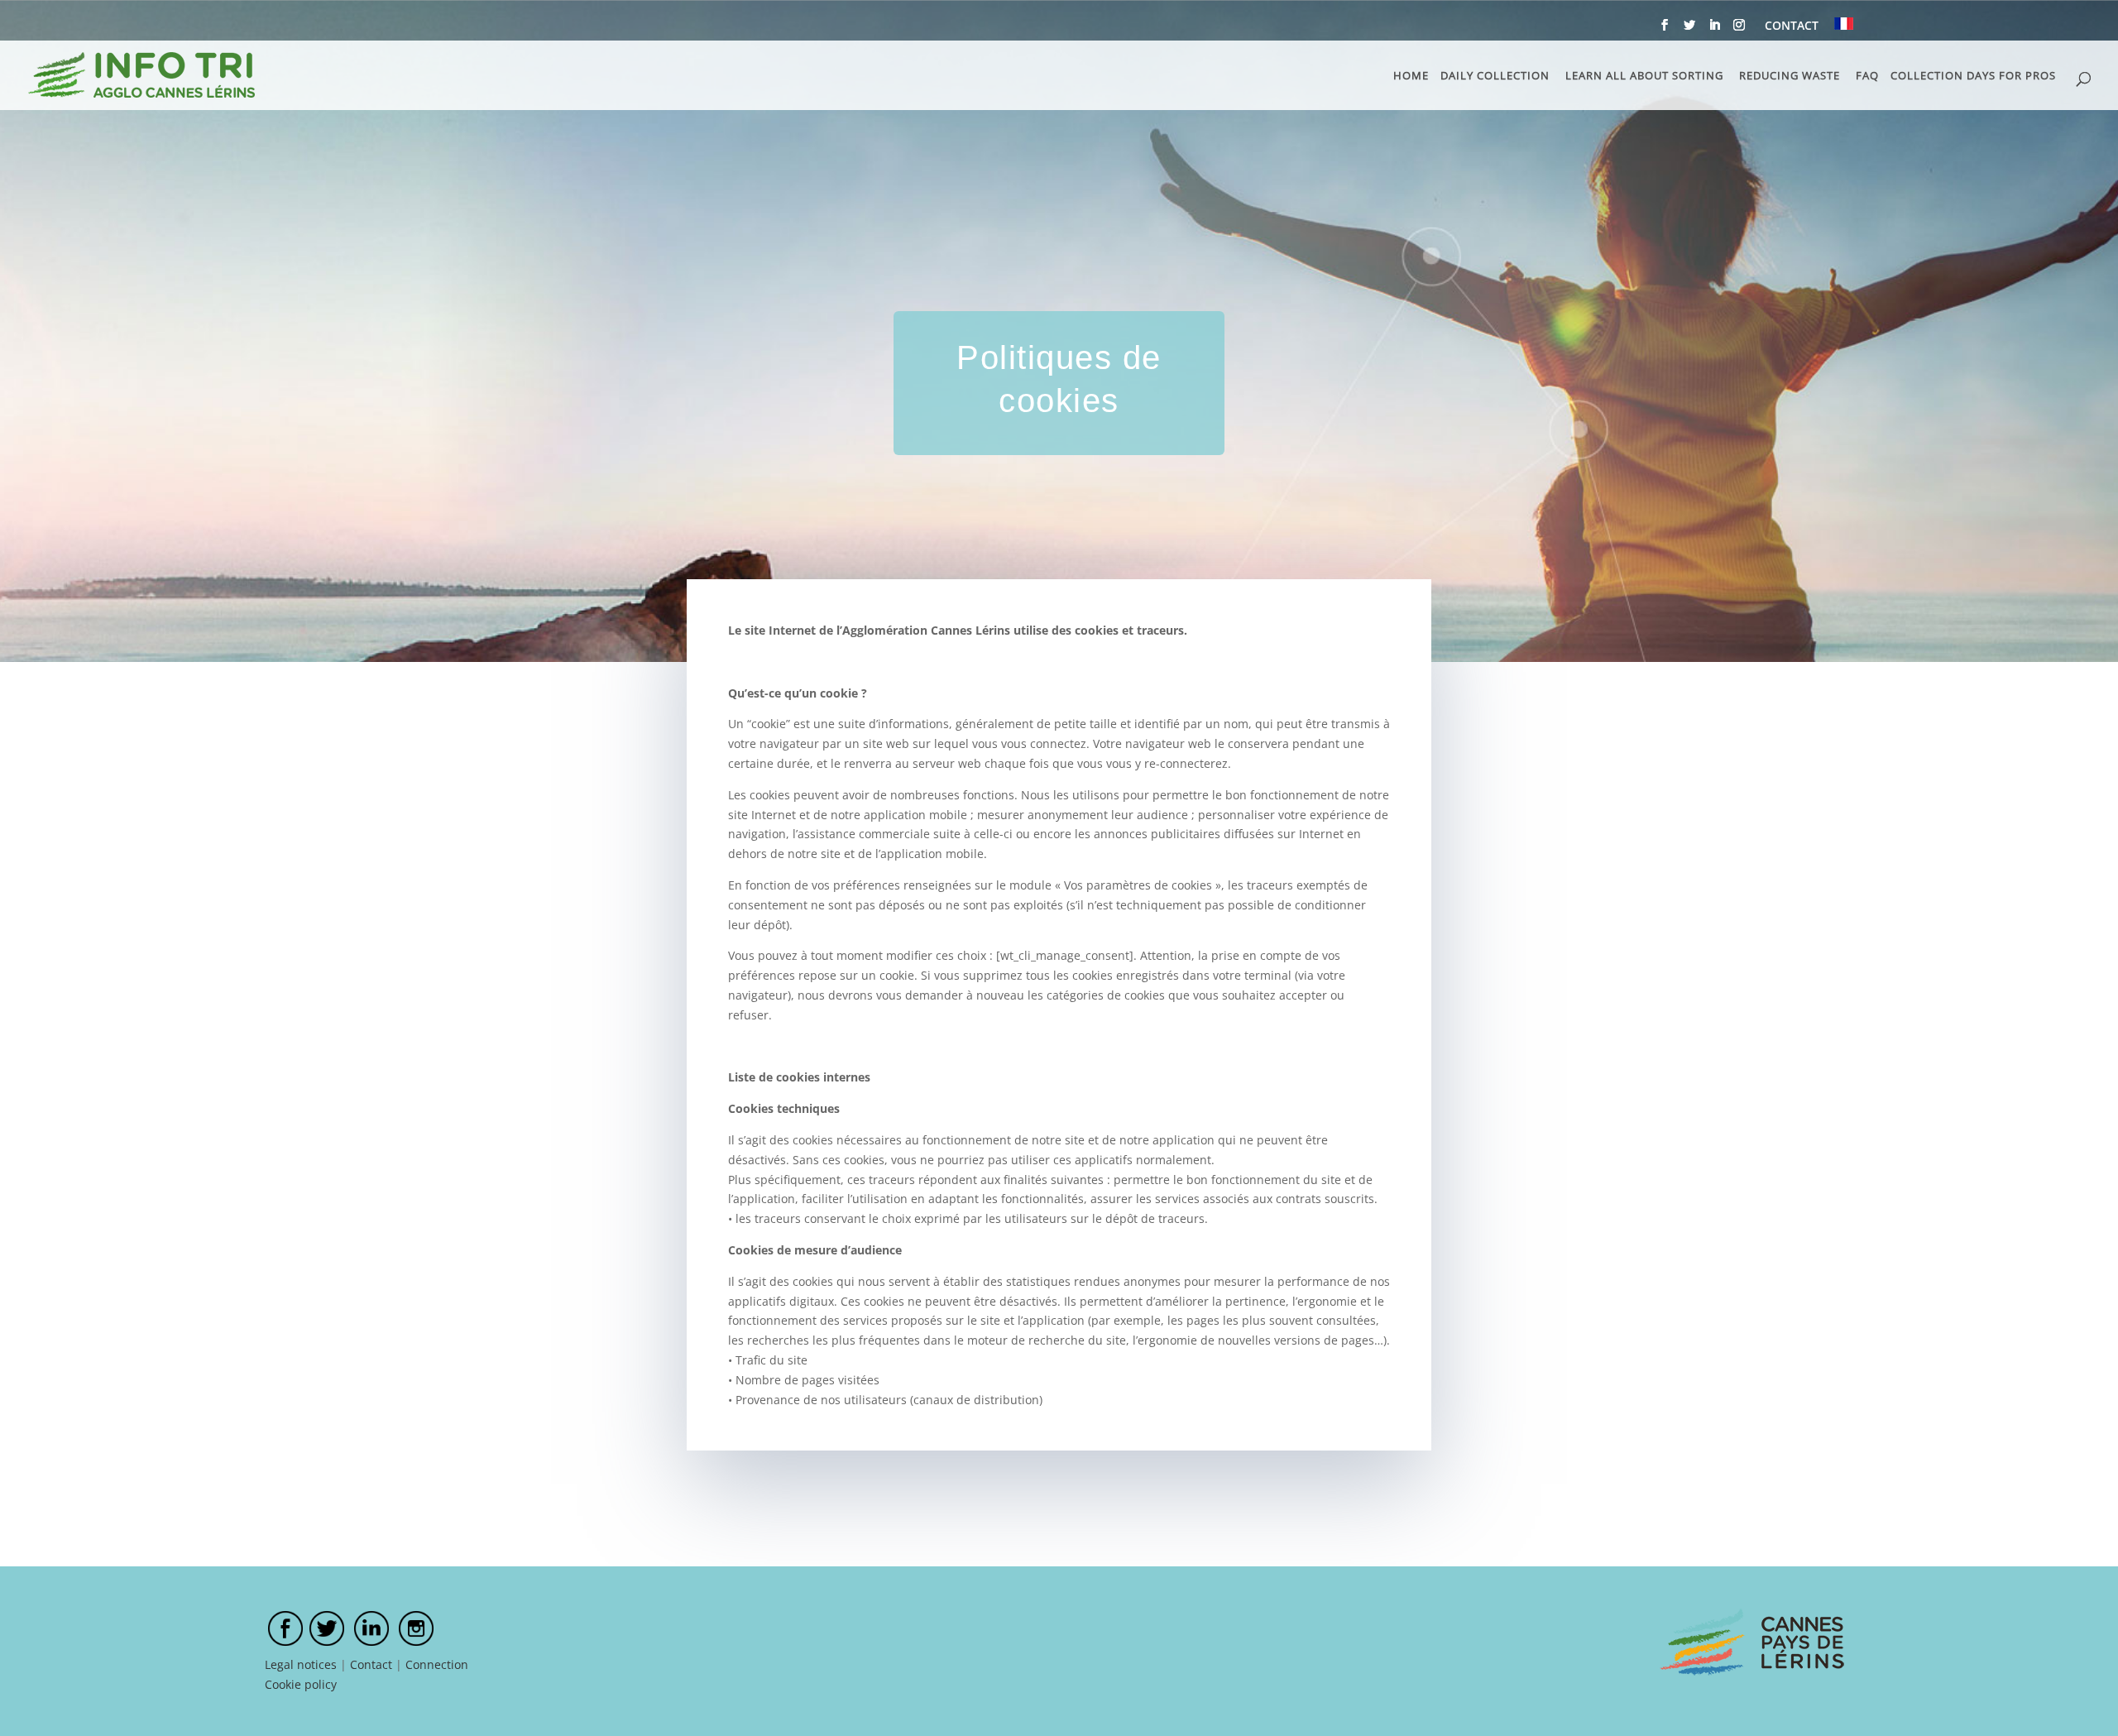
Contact (371, 1664)
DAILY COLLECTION (1495, 76)
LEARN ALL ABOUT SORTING (1644, 76)
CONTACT (1792, 26)
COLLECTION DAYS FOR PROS (1973, 76)
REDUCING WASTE (1790, 76)
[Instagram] (1739, 30)
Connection (437, 1664)
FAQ (1867, 76)
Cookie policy (301, 1684)
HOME (1411, 76)
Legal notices (301, 1664)
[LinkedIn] (1714, 30)
